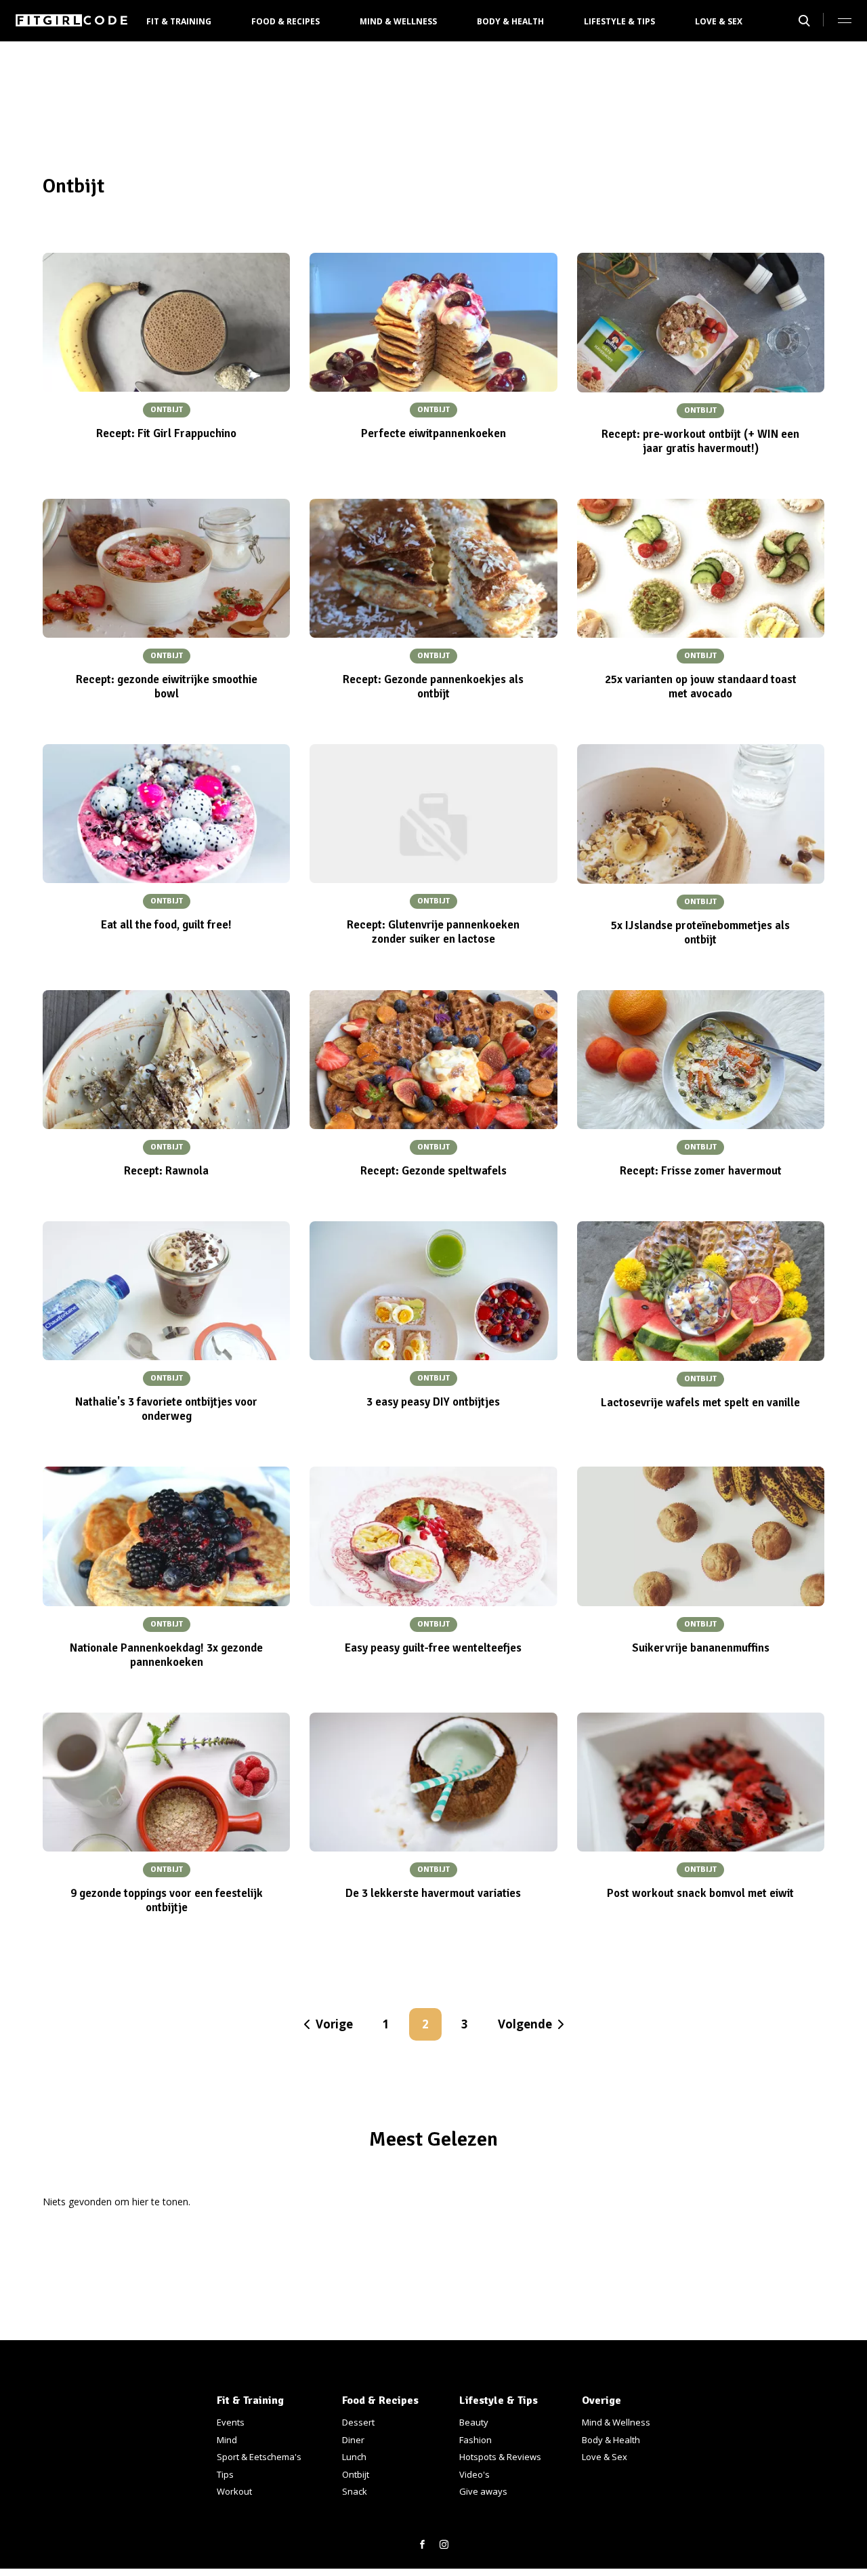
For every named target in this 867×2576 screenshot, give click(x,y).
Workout (234, 2491)
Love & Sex (719, 21)
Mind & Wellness (398, 21)
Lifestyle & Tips (619, 21)
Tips (225, 2474)
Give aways (483, 2491)
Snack (355, 2491)
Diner (353, 2440)
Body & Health (510, 21)
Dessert (358, 2422)
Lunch (354, 2457)
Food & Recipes (286, 21)
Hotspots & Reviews (500, 2457)
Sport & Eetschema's (259, 2457)
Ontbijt (356, 2474)
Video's (474, 2474)
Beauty (474, 2422)
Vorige (334, 2024)
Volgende (525, 2024)
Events (231, 2422)
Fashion (475, 2440)
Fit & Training (179, 21)
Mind (227, 2440)
